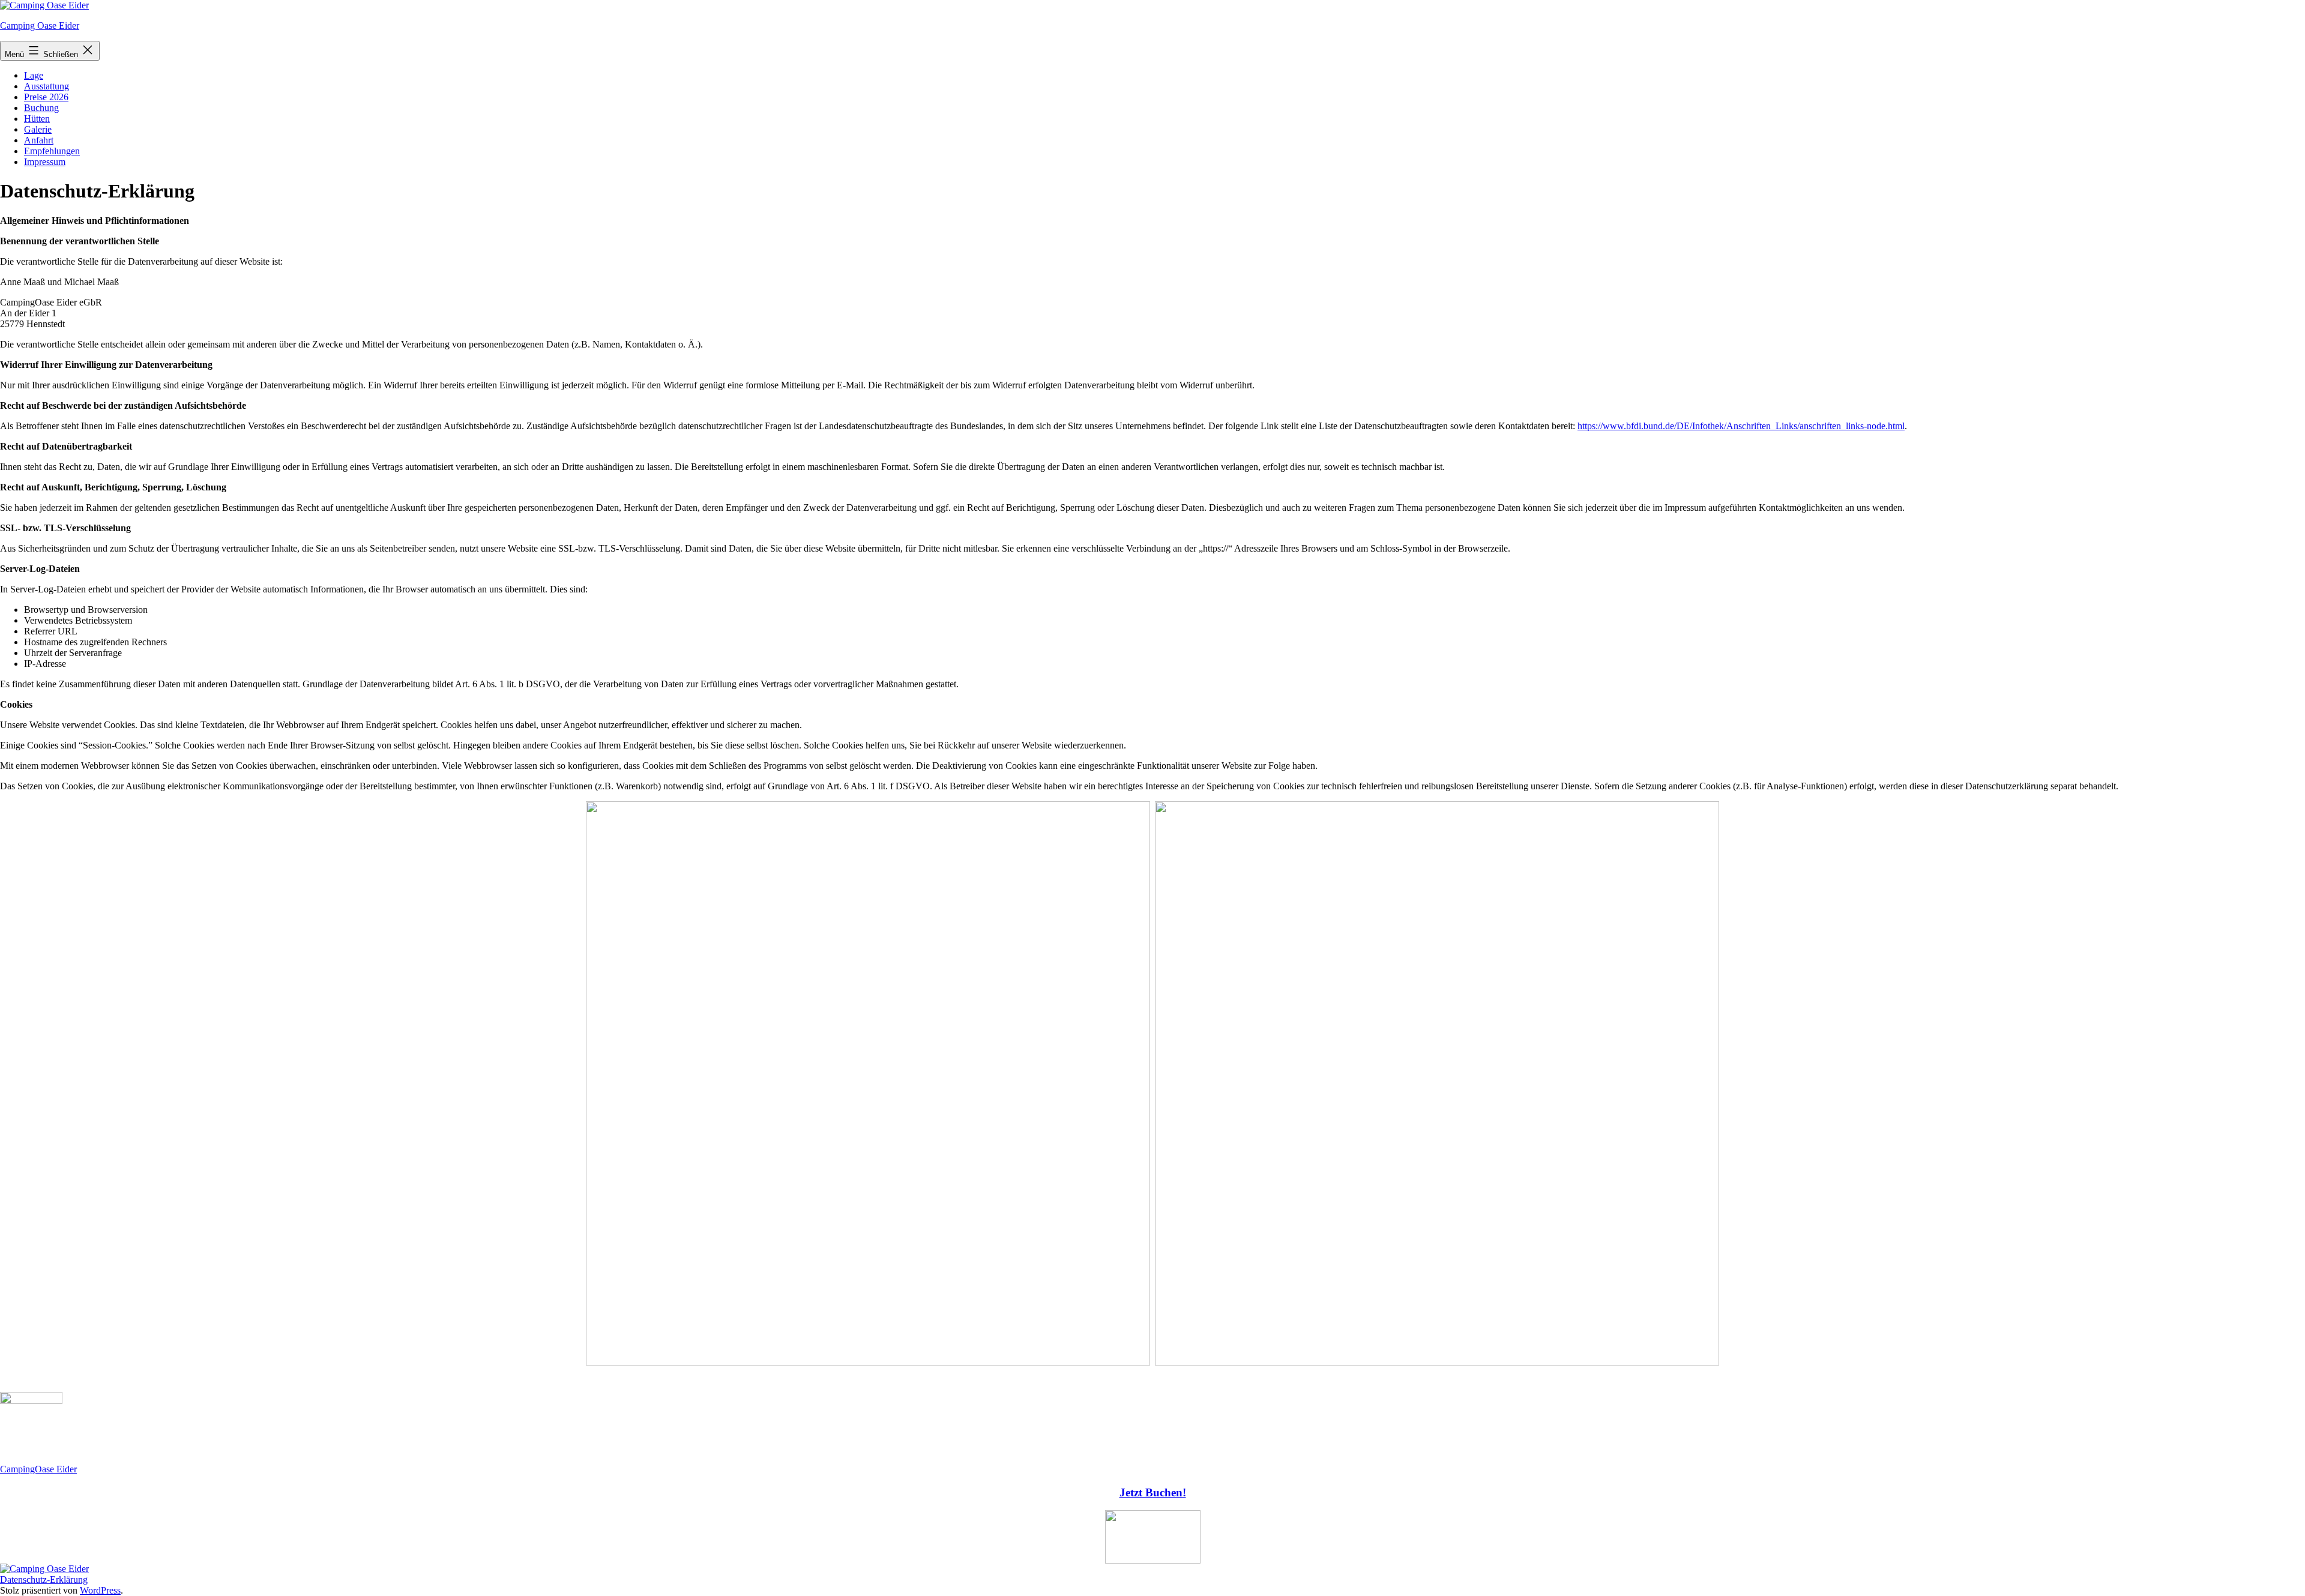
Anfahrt (39, 140)
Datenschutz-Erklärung (44, 1579)
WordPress (100, 1590)
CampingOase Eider (38, 1469)
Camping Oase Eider (40, 26)
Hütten (37, 119)
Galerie (38, 129)
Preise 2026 (46, 97)
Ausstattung (47, 86)
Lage (34, 75)
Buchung (41, 108)
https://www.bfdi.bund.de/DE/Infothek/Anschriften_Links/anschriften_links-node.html (1741, 426)
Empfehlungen (52, 151)
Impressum (45, 162)
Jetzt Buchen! (1153, 1492)
